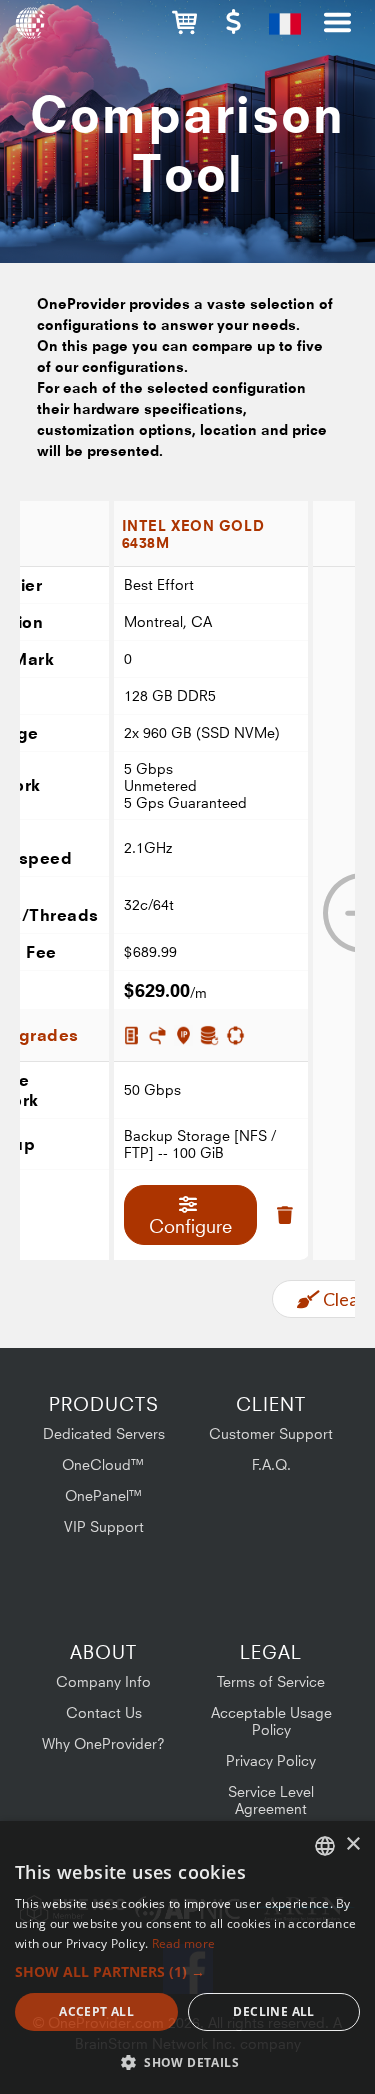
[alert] (187, 1957)
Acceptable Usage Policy (271, 1721)
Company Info (103, 1681)
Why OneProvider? (103, 1743)
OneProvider (32, 30)
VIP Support (104, 1526)
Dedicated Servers (104, 1433)
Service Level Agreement (271, 1800)
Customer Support (271, 1433)
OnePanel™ (104, 1495)
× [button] (352, 1844)
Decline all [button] (273, 2011)
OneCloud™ (103, 1464)
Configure (190, 1226)
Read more (184, 1943)
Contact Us (104, 1712)
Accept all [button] (96, 2011)
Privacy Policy (271, 1760)
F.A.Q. (271, 1464)
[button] (184, 22)
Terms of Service (271, 1681)
